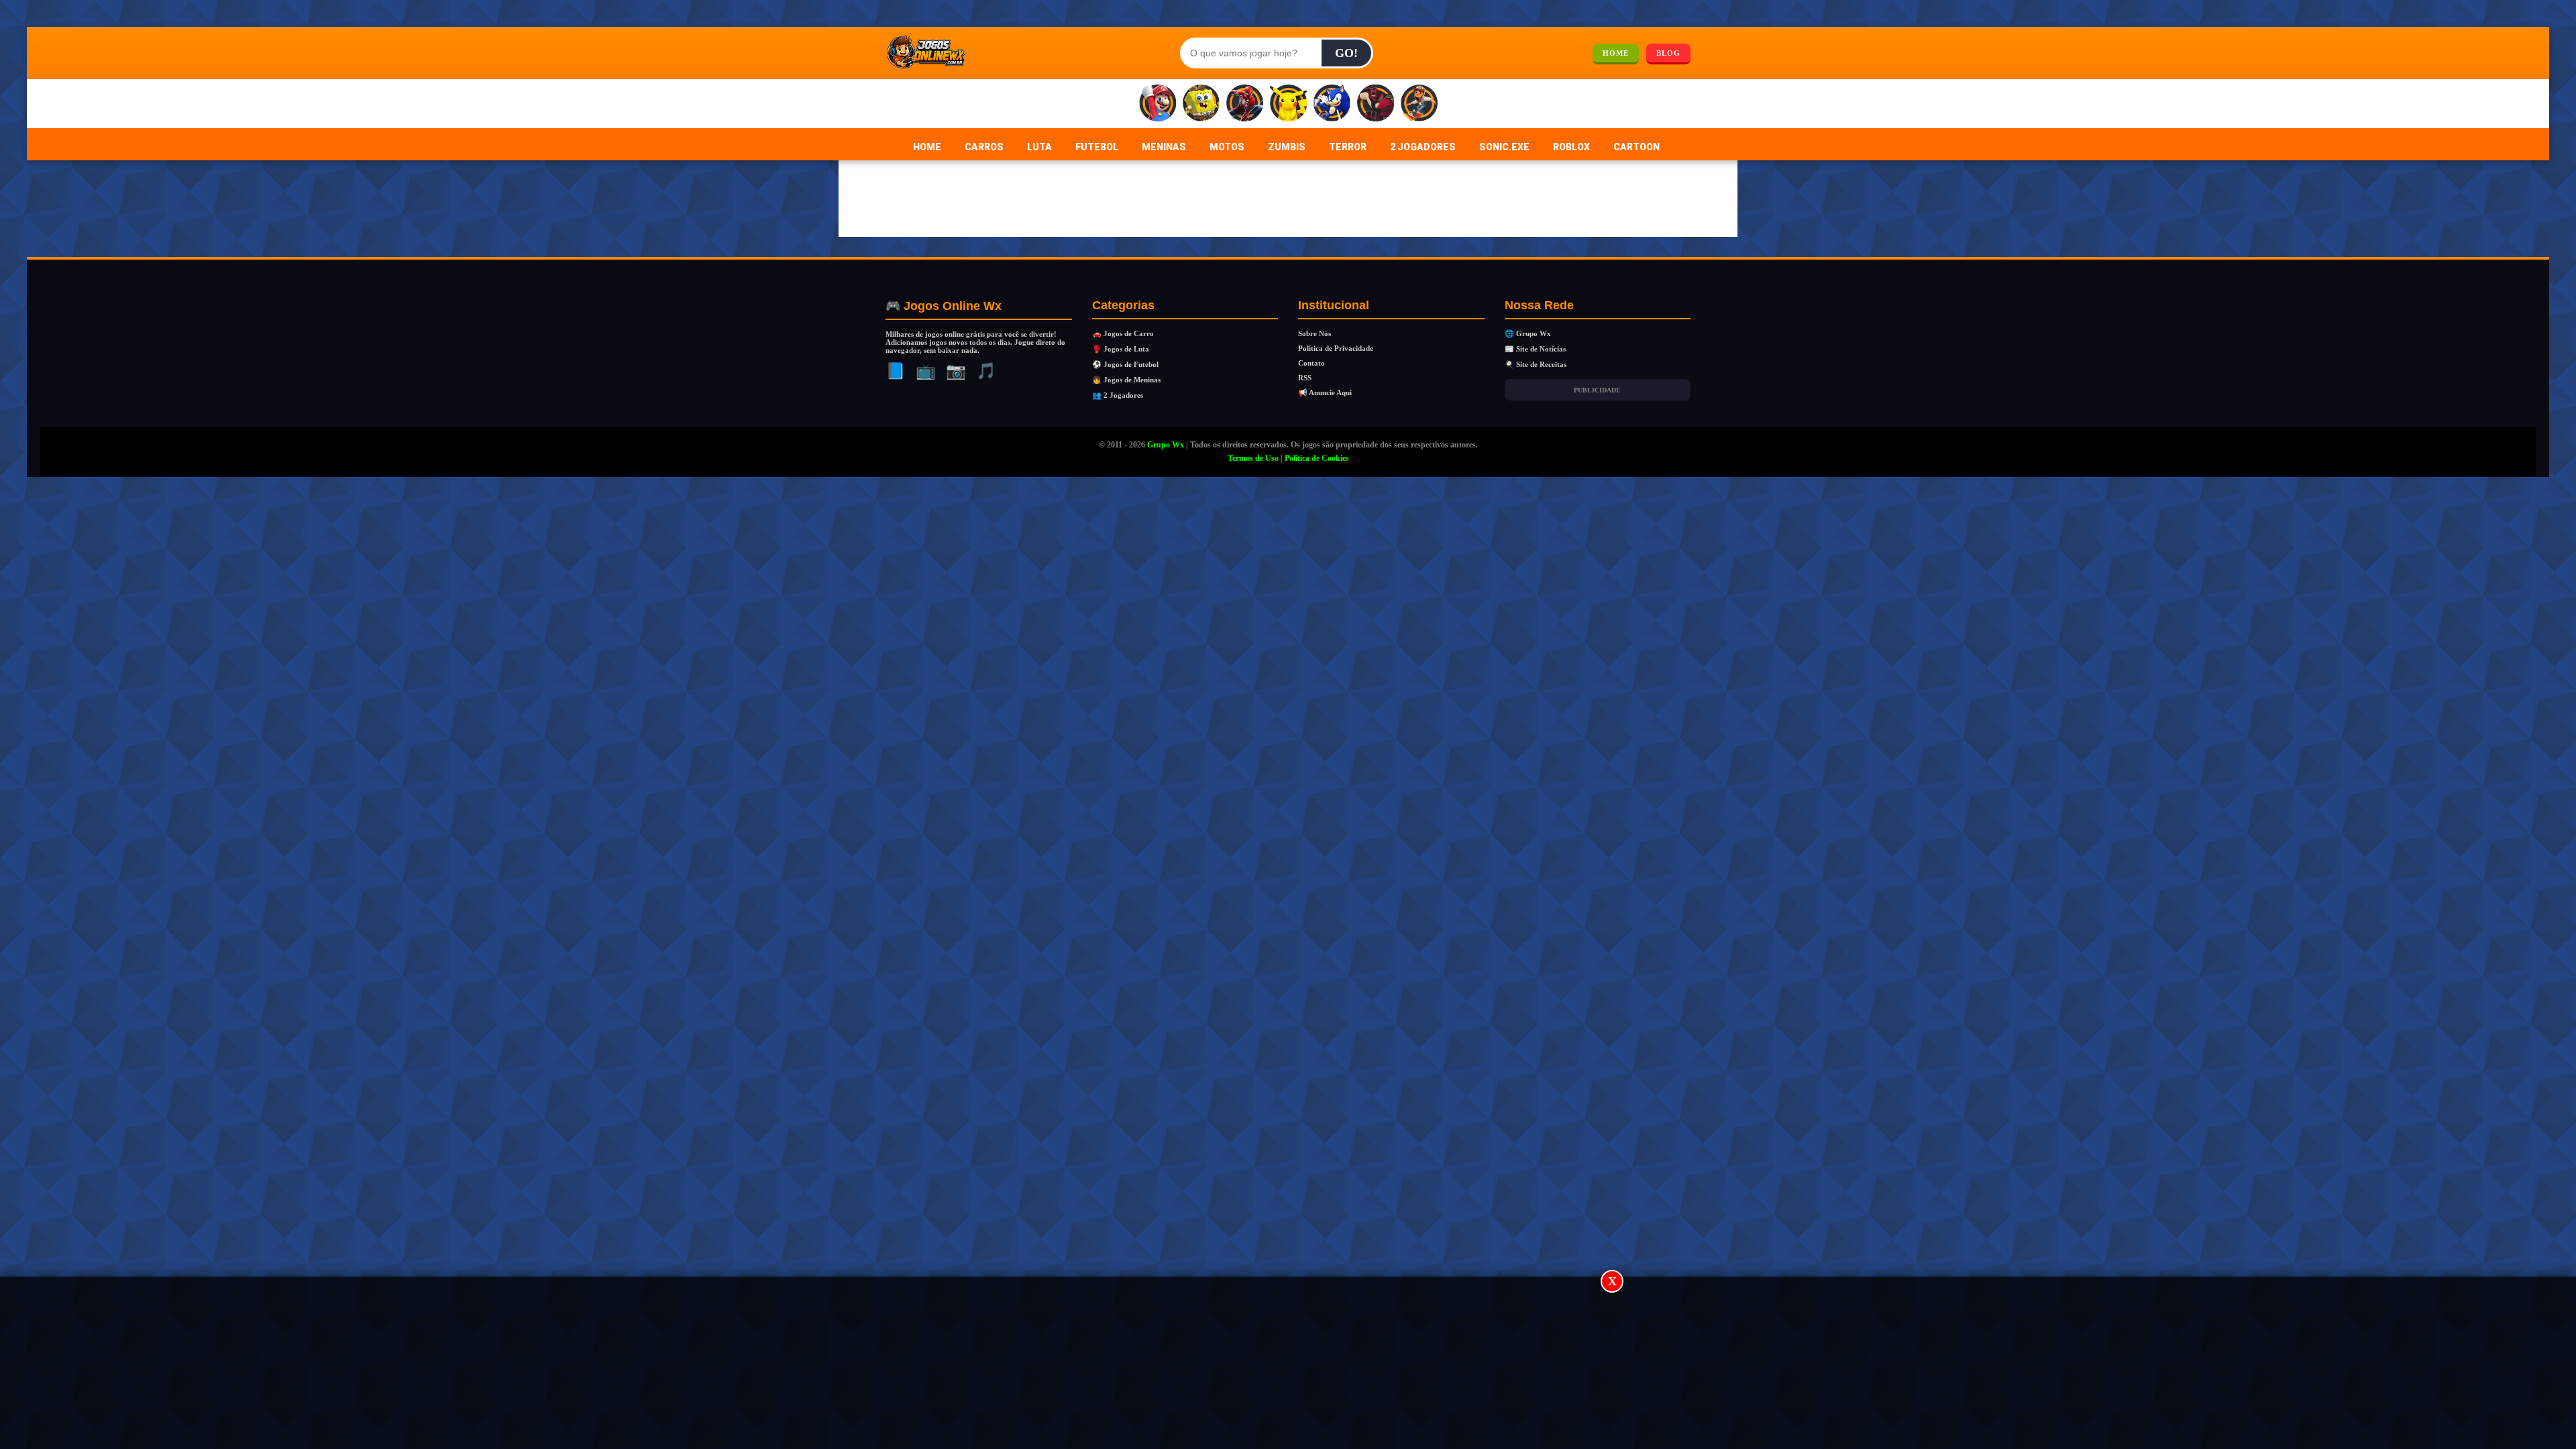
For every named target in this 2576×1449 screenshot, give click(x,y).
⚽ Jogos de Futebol (1125, 364)
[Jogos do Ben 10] (1376, 104)
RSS (1305, 378)
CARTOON (1636, 147)
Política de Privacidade (1336, 348)
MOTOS (1227, 147)
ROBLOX (1571, 147)
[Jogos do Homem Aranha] (1245, 104)
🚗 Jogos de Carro (1123, 333)
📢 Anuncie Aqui (1325, 392)
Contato (1311, 363)
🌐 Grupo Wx (1528, 333)
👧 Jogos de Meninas (1126, 380)
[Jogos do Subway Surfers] (1419, 104)
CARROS (984, 147)
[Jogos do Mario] (1158, 104)
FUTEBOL (1097, 147)
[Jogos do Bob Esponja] (1201, 104)
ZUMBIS (1287, 147)
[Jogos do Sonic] (1332, 104)
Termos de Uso (1253, 458)
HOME (1616, 53)
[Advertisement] (1288, 1364)
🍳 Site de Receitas (1536, 364)
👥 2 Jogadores (1118, 395)
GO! (1346, 53)
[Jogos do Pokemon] (1288, 104)
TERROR (1348, 147)
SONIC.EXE (1504, 147)
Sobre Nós (1314, 333)
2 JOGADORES (1423, 147)
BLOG (1668, 53)
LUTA (1039, 147)
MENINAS (1164, 147)
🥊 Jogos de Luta (1121, 349)
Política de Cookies (1317, 458)
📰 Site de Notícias (1535, 349)
